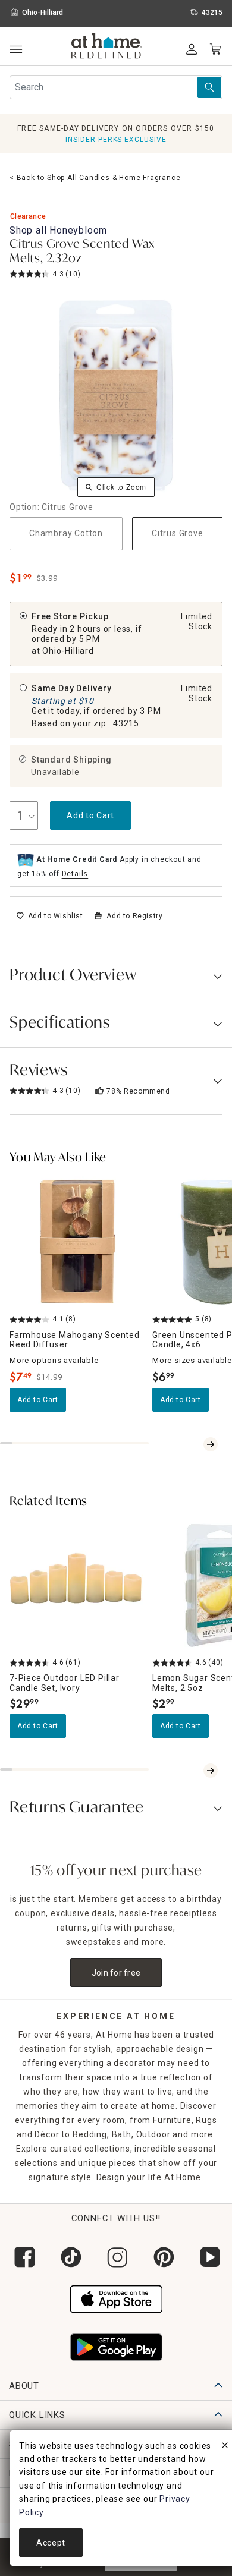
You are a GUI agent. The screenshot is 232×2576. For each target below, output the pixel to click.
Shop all (58, 230)
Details (75, 874)
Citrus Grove (178, 533)
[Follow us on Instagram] (116, 2257)
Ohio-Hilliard (68, 651)
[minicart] (215, 49)
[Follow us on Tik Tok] (70, 2257)
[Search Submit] (209, 87)
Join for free (116, 1973)
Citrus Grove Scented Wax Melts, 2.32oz (82, 252)
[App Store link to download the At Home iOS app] (116, 2298)
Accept (51, 2543)
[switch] (50, 916)
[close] (225, 2447)
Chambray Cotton (66, 533)
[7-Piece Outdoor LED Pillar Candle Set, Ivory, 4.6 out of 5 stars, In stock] (76, 1586)
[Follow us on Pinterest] (162, 2257)
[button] (107, 48)
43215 (126, 723)
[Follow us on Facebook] (23, 2257)
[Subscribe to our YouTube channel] (209, 2257)
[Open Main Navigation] (16, 50)
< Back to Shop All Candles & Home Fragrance (95, 178)
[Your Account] (192, 49)
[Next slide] (211, 1444)
